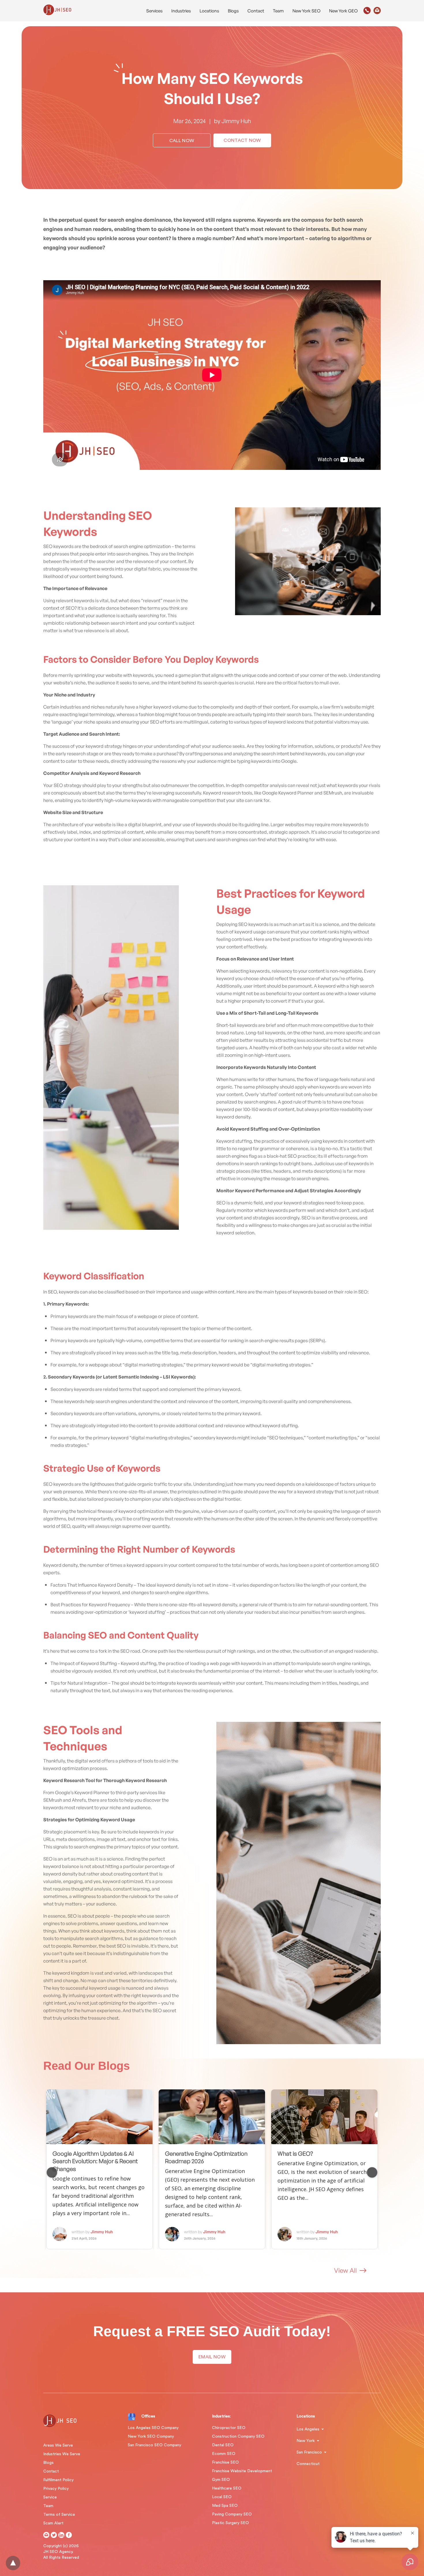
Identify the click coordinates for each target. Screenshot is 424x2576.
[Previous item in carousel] (52, 2172)
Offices (148, 2416)
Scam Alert (53, 2523)
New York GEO (343, 11)
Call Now (182, 141)
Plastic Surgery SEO (230, 2523)
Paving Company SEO (232, 2514)
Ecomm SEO (224, 2454)
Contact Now (242, 140)
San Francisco (309, 2452)
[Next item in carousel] (372, 2172)
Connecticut (308, 2464)
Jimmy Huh (236, 121)
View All (345, 2270)
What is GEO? (295, 2154)
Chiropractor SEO (229, 2428)
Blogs (233, 11)
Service (50, 2497)
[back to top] (13, 2563)
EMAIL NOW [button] (212, 2357)
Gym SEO (221, 2480)
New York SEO (306, 11)
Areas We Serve (58, 2445)
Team (278, 11)
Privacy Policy (56, 2489)
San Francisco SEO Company (154, 2445)
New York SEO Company (151, 2436)
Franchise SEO (225, 2462)
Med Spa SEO (225, 2506)
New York (306, 2441)
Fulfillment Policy (58, 2480)
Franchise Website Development (242, 2471)
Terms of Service (59, 2515)
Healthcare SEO (227, 2488)
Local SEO (222, 2497)
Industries (181, 11)
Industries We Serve (62, 2454)
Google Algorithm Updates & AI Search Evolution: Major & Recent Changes (95, 2161)
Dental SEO (223, 2445)
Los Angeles (308, 2429)
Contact (256, 11)
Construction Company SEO (238, 2436)
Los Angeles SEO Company (153, 2428)
